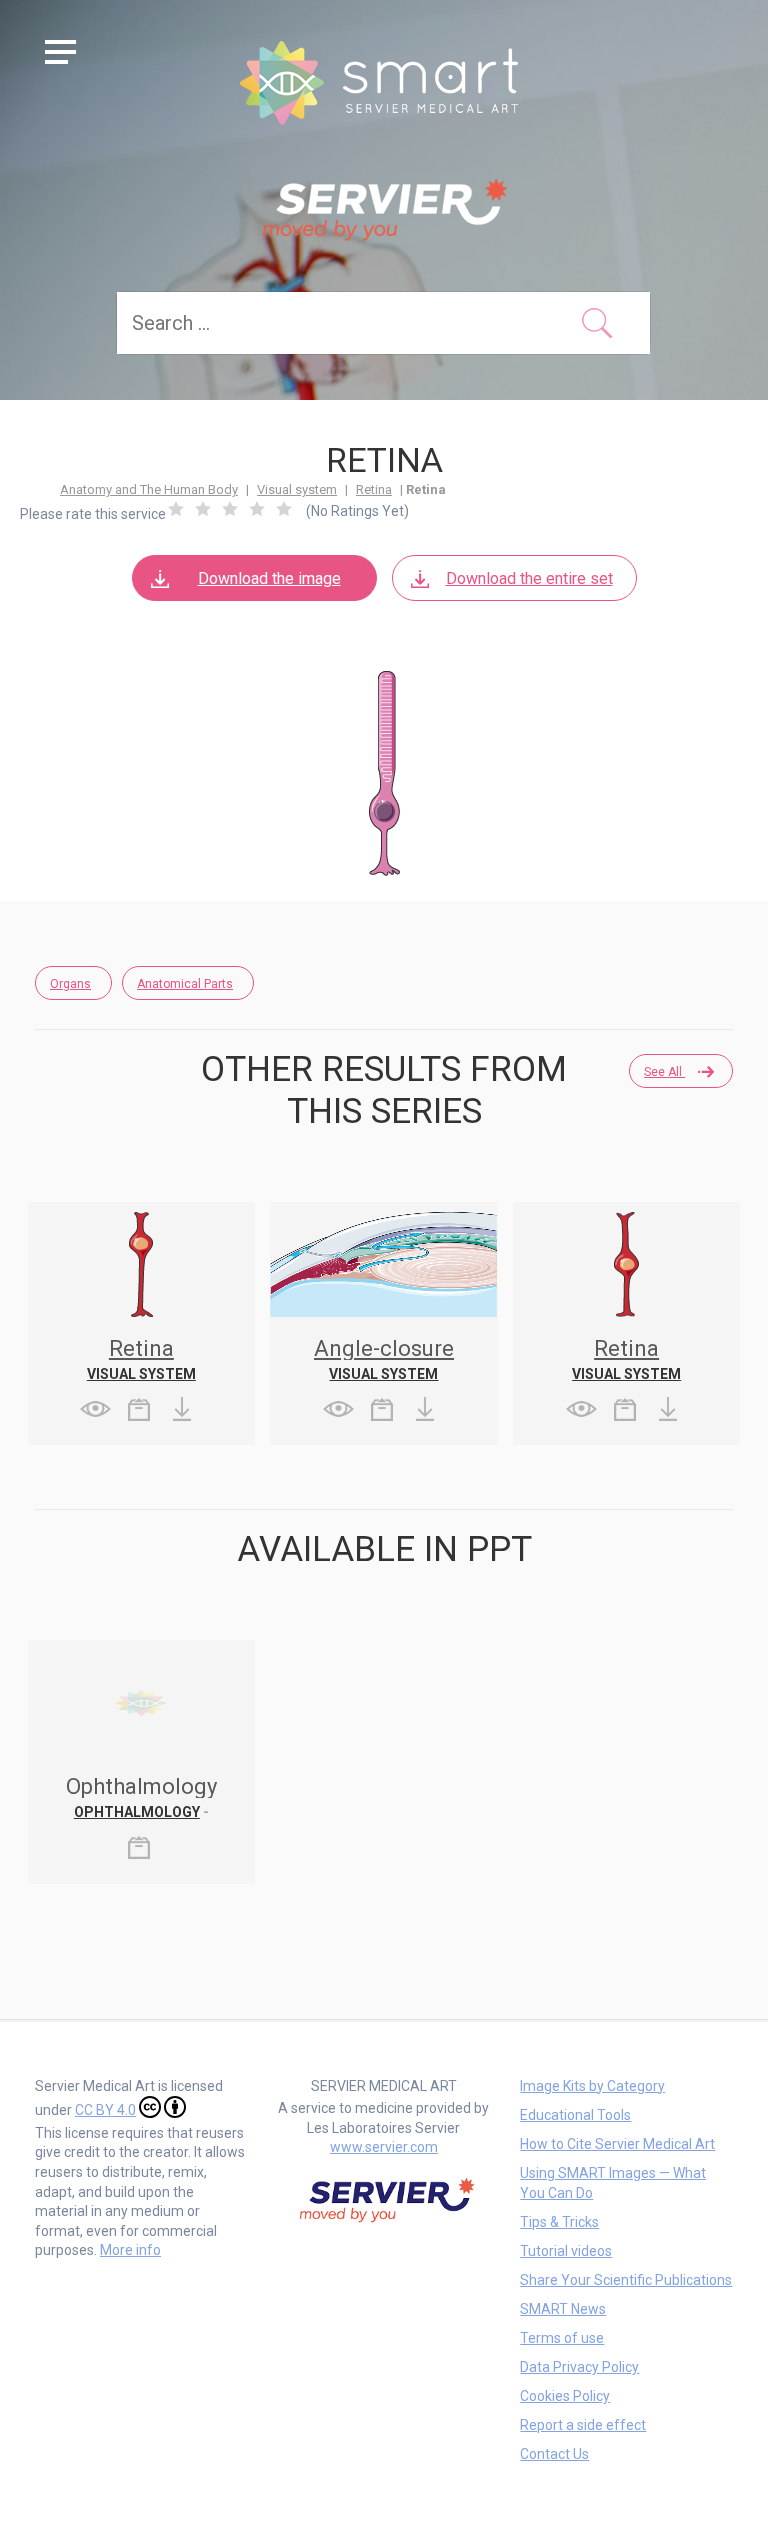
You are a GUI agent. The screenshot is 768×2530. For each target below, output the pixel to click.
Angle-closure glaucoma (384, 1359)
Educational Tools (575, 2115)
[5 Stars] (284, 509)
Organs (70, 984)
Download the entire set (529, 578)
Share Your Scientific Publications (626, 2280)
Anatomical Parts (185, 984)
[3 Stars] (230, 509)
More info (130, 2250)
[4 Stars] (257, 509)
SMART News (563, 2309)
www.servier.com (384, 2147)
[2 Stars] (203, 509)
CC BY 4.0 (105, 2110)
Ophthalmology (137, 1812)
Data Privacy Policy (579, 2367)
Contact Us (554, 2454)
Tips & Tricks (559, 2222)
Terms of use (562, 2338)
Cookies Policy (565, 2396)
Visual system (297, 489)
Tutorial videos (566, 2251)
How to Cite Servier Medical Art (617, 2144)
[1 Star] (176, 509)
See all (664, 1072)
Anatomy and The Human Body (149, 489)
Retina (374, 489)
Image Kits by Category (592, 2086)
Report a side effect (583, 2425)
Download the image (269, 578)
